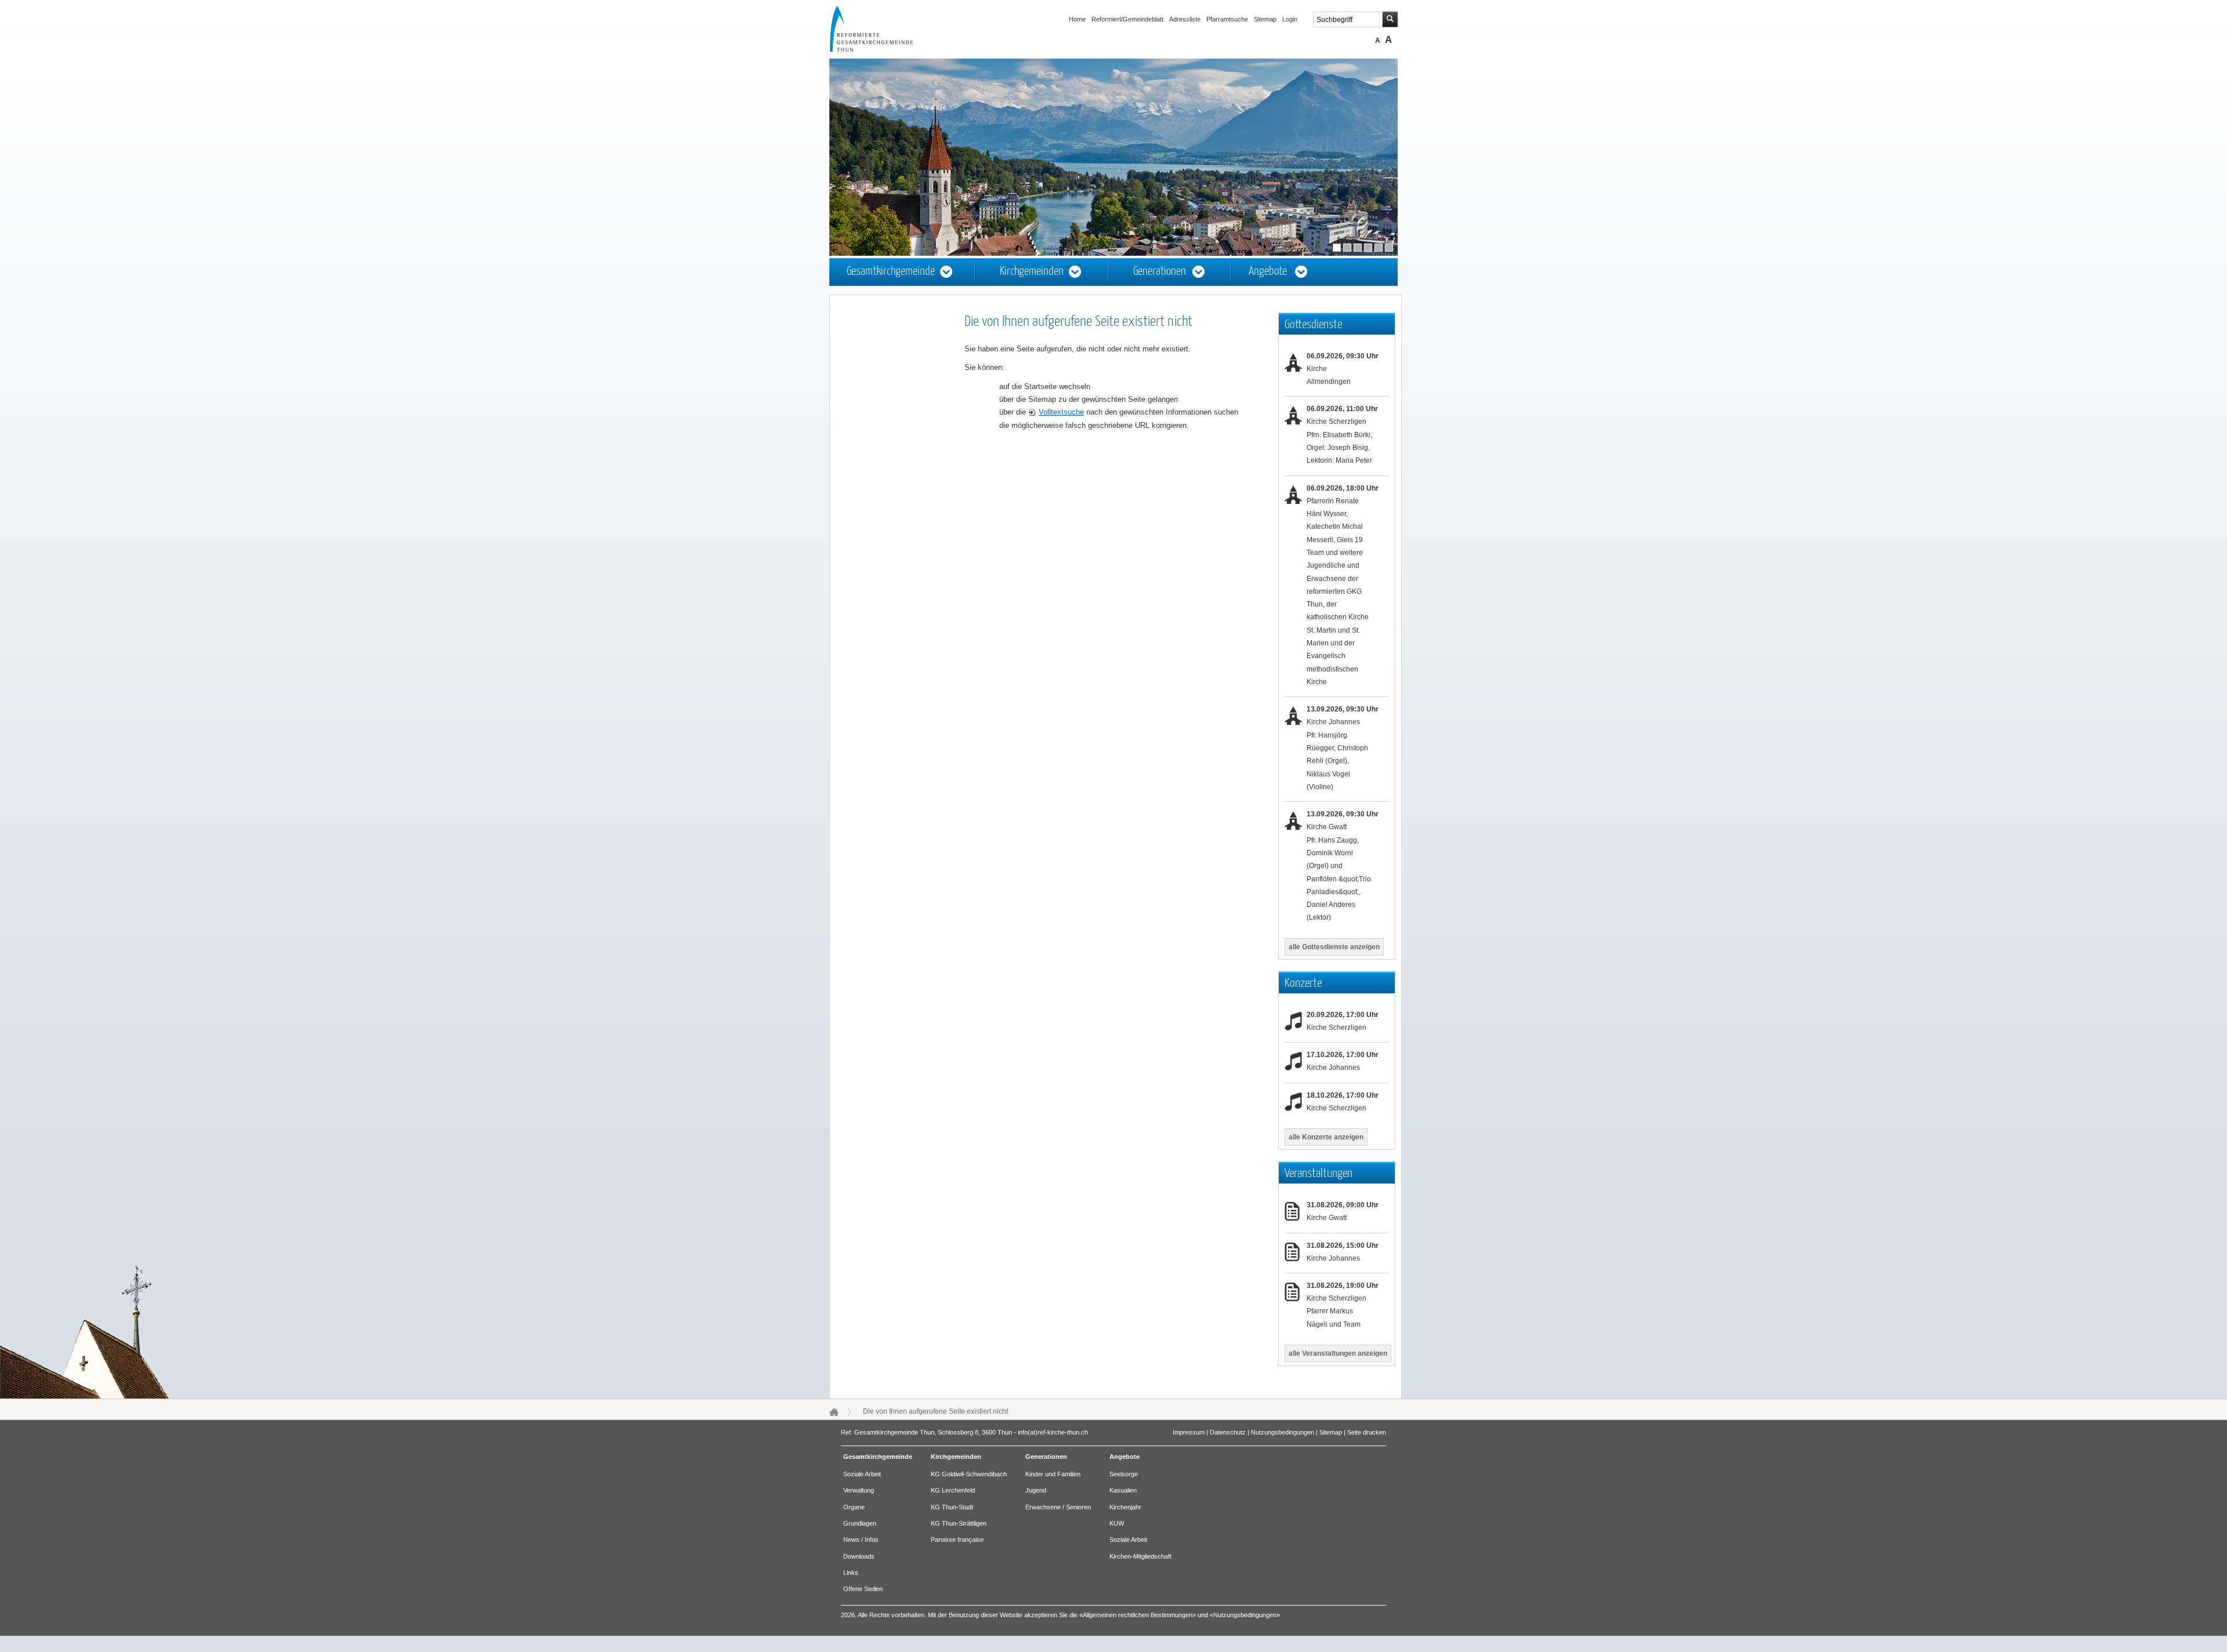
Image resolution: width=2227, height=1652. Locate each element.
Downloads (859, 1556)
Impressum (1189, 1432)
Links (851, 1573)
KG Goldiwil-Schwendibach (969, 1474)
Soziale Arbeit (862, 1474)
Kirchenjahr (1125, 1507)
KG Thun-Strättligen (959, 1523)
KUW (1117, 1523)
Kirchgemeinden (1032, 272)
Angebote (1268, 272)
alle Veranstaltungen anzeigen (1338, 1353)
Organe (854, 1507)
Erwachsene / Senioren (1058, 1507)
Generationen (1160, 272)
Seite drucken (1367, 1432)
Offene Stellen (863, 1589)
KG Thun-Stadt (952, 1507)
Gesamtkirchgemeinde (891, 272)
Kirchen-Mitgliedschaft (1140, 1556)
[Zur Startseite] (882, 49)
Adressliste (1185, 19)
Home (1077, 19)
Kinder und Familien (1053, 1474)
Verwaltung (859, 1490)
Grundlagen (860, 1523)
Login (1290, 19)
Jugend (1036, 1490)
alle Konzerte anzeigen (1326, 1137)
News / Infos (861, 1540)
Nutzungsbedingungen (1283, 1432)
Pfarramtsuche (1227, 19)
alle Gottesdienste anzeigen (1334, 947)
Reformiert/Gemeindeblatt (1127, 19)
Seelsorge (1124, 1474)
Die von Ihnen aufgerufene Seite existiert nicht (935, 1411)
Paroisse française (957, 1540)
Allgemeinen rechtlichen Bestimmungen (1138, 1615)
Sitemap (1265, 19)
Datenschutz (1228, 1432)
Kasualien (1123, 1490)
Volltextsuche (1061, 412)
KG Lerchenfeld (953, 1490)
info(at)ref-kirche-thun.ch (1053, 1432)
